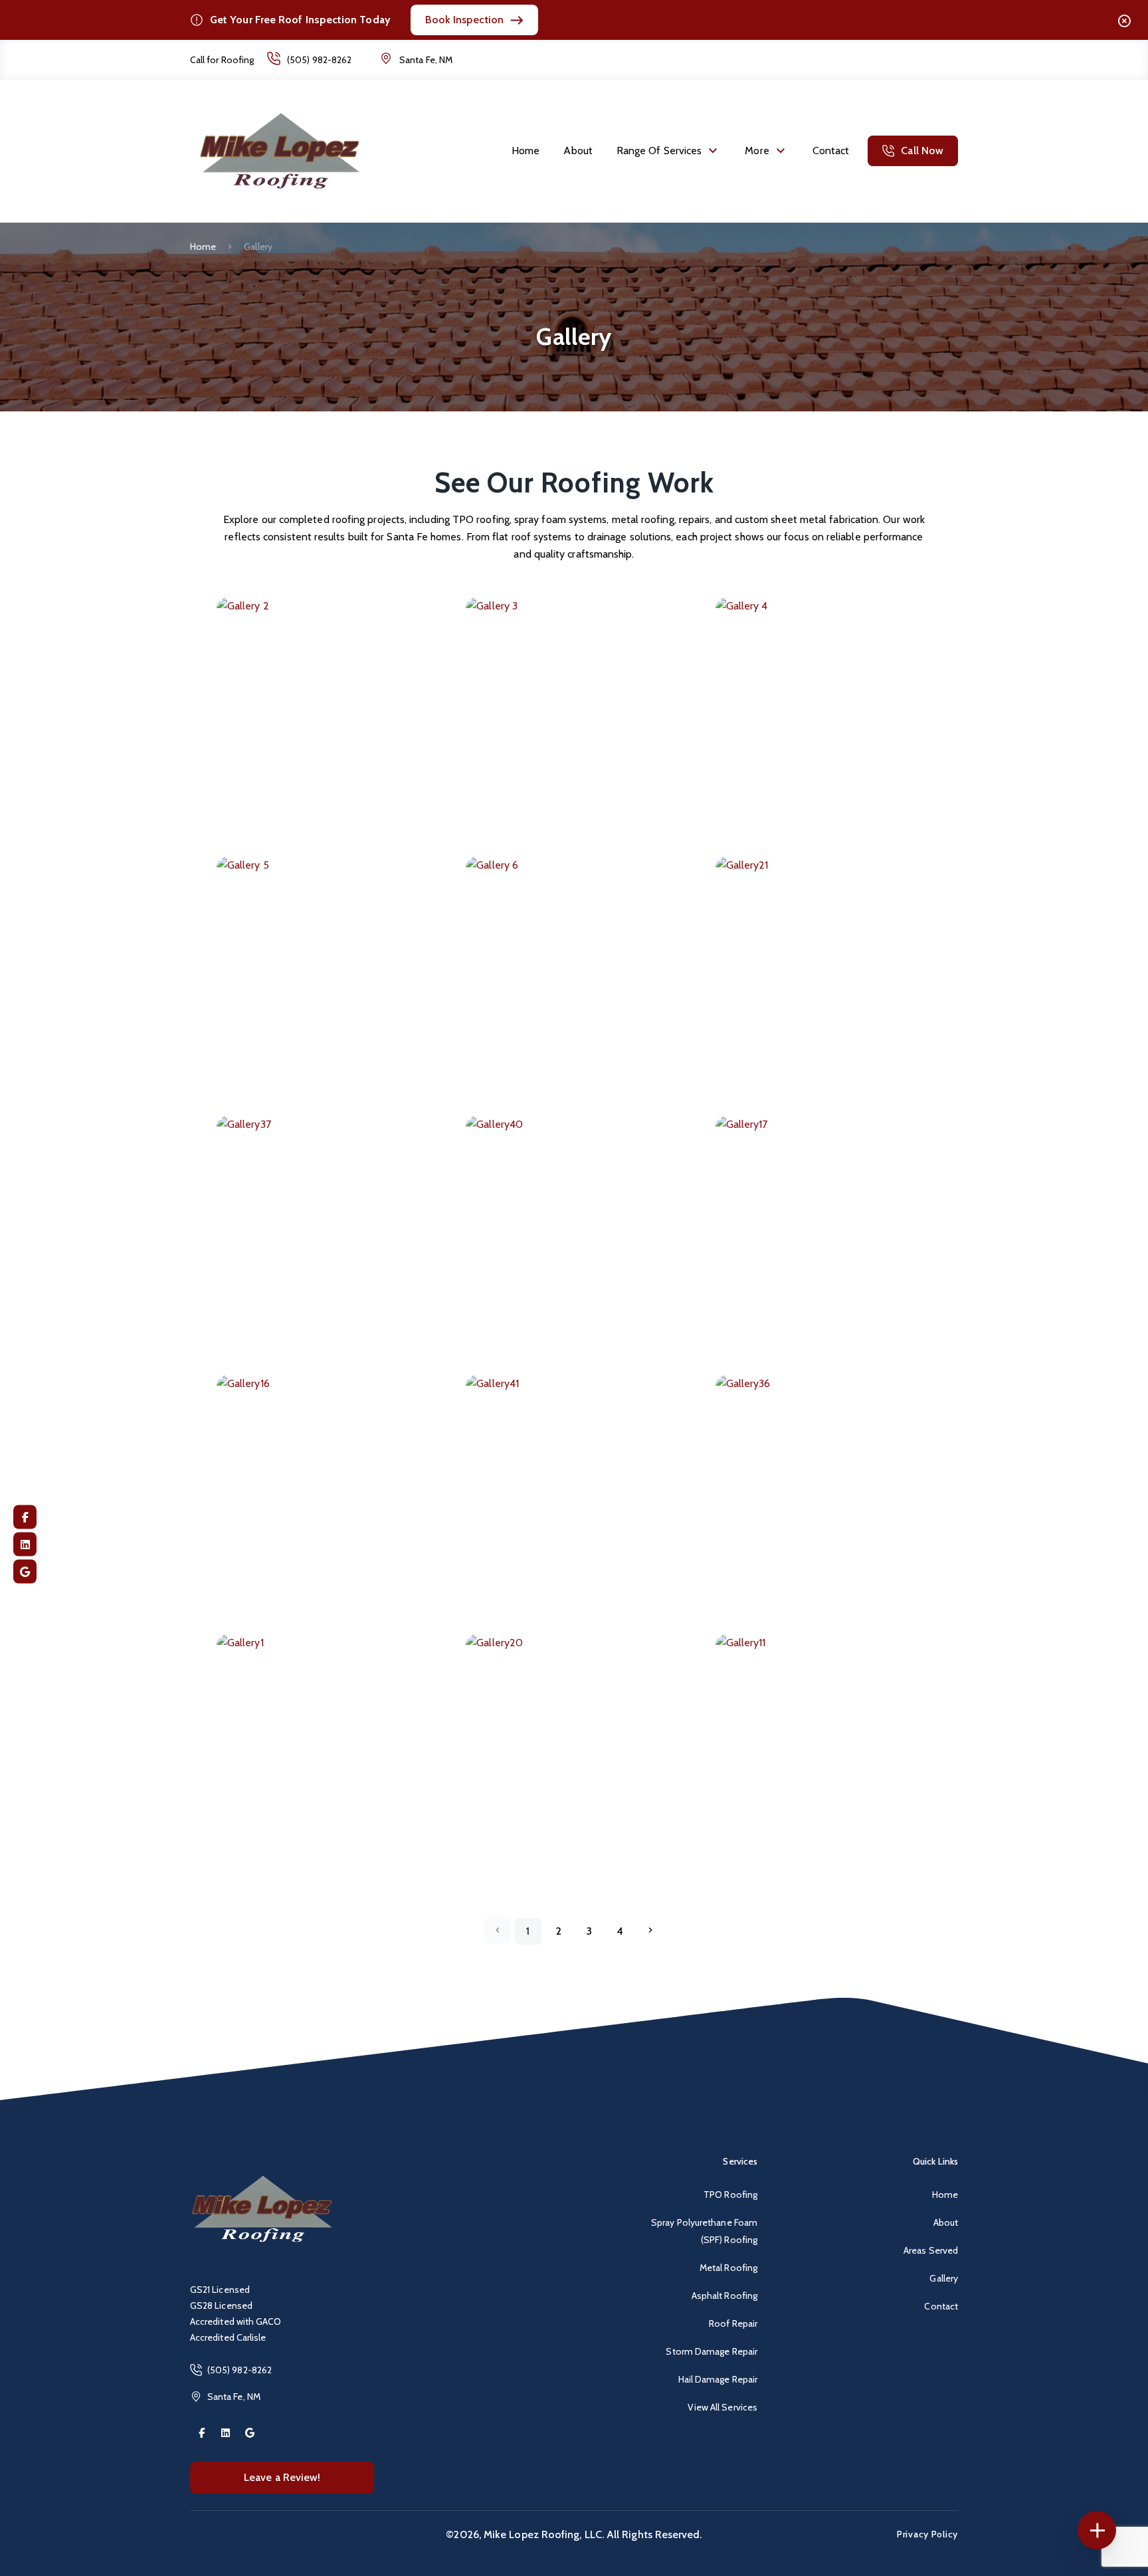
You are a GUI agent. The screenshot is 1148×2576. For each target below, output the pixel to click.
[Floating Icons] (1097, 2530)
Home (526, 151)
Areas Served (931, 2250)
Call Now (922, 151)
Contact (831, 151)
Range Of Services (659, 151)
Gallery (944, 2278)
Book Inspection (464, 20)
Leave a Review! (282, 2477)
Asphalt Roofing (724, 2296)
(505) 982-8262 (319, 60)
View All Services (722, 2407)
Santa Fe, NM (426, 60)
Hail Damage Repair (718, 2379)
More (757, 151)
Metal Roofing (728, 2268)
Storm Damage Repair (712, 2351)
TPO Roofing (730, 2195)
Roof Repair (733, 2323)
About (578, 151)
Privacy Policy (927, 2534)
